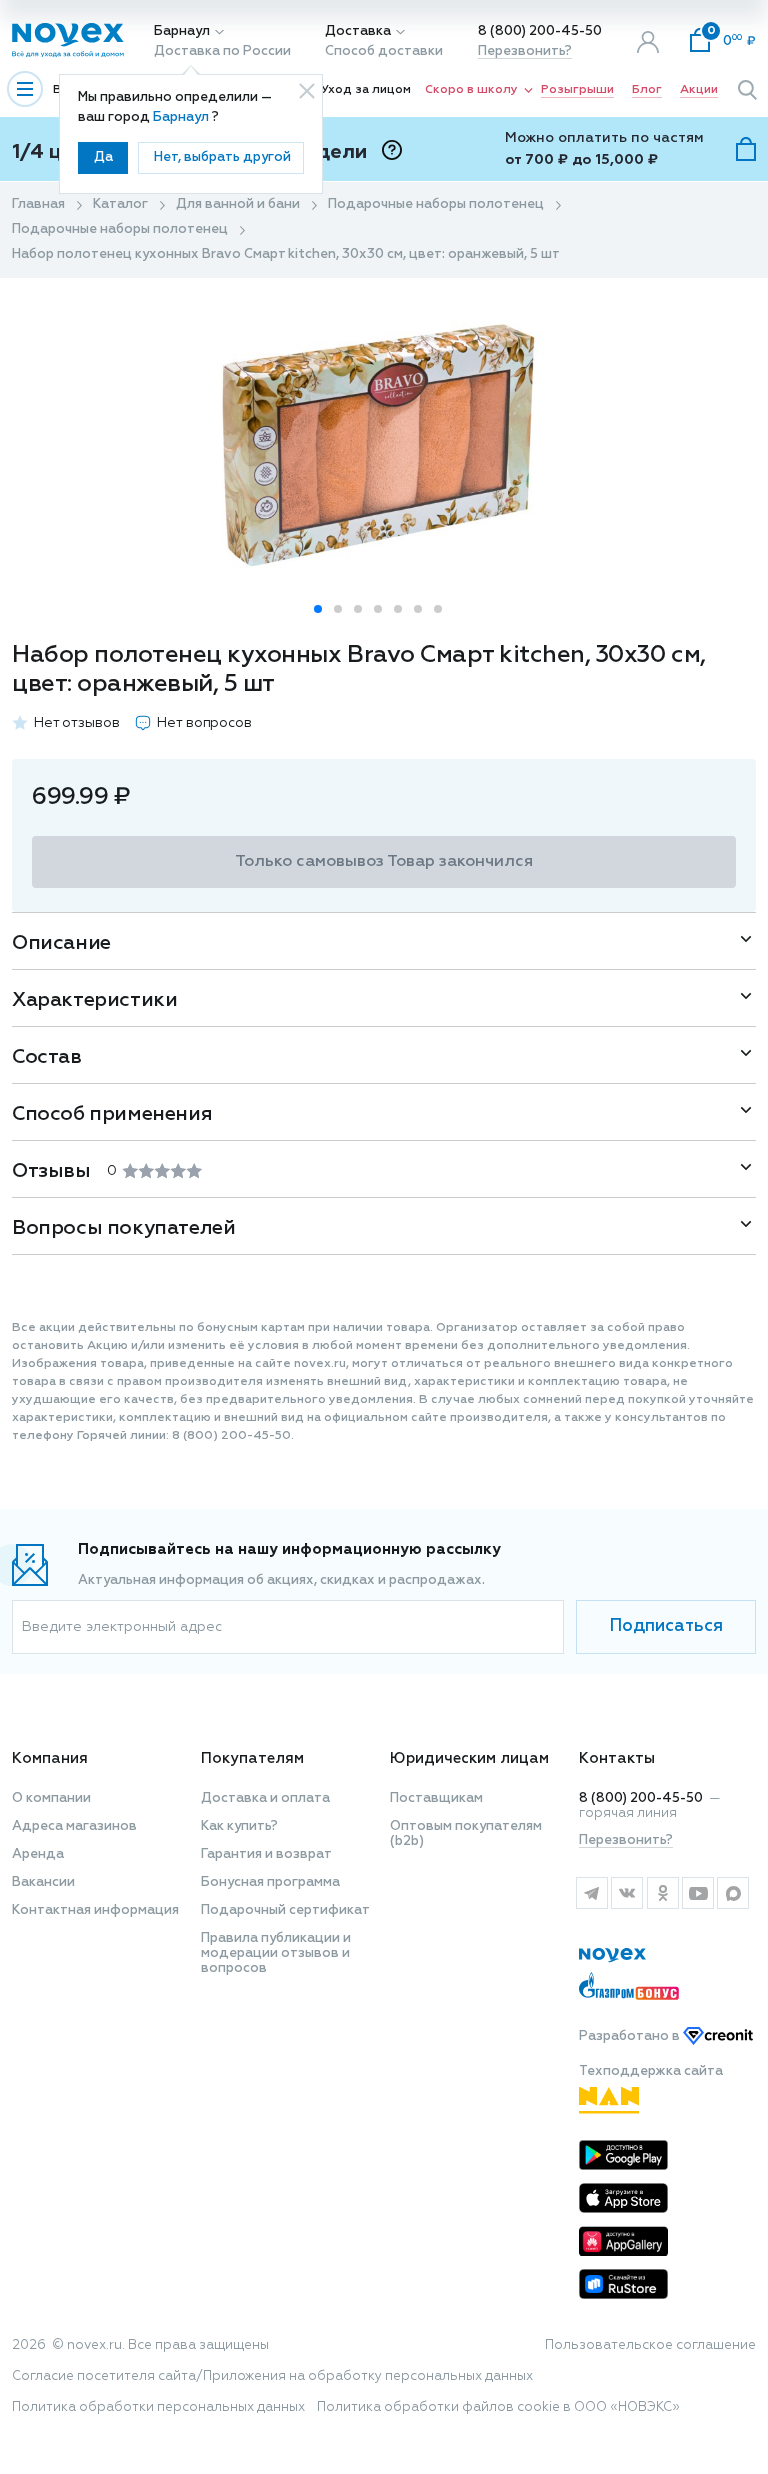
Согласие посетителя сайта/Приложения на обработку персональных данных (272, 2376)
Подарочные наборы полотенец (436, 204)
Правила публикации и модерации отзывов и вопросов (276, 1953)
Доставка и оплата (265, 1798)
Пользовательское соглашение (650, 2345)
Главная (38, 204)
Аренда (38, 1854)
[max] (733, 1893)
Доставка (358, 31)
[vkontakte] (626, 1893)
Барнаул (182, 31)
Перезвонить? (525, 51)
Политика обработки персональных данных (158, 2407)
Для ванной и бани (238, 204)
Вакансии (43, 1882)
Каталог (120, 204)
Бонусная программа (270, 1882)
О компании (51, 1798)
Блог (647, 90)
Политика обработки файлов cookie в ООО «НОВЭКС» (498, 2407)
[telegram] (591, 1893)
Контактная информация (95, 1910)
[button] (318, 609)
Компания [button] (50, 1758)
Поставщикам (436, 1798)
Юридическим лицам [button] (469, 1758)
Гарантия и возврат (266, 1854)
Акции (699, 90)
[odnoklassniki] (662, 1893)
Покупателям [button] (252, 1758)
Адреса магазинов (74, 1826)
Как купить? (239, 1826)
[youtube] (697, 1893)
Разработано (631, 2036)
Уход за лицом (366, 90)
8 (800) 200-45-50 (540, 31)
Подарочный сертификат (285, 1910)
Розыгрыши (577, 90)
